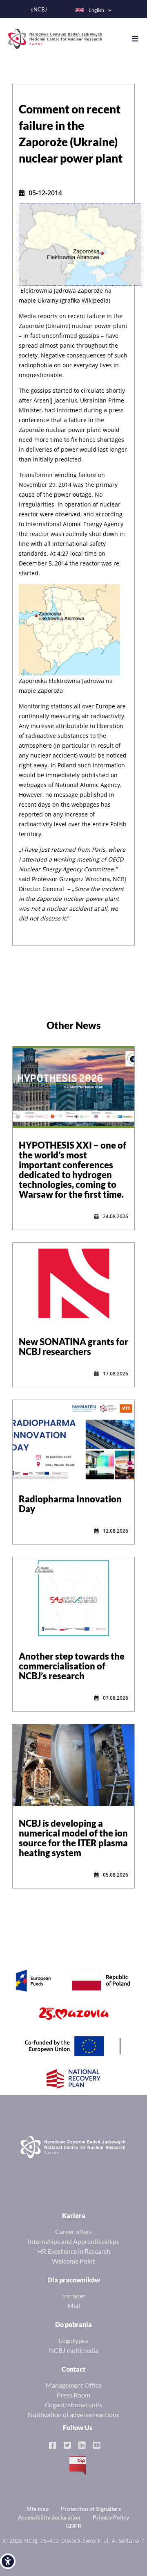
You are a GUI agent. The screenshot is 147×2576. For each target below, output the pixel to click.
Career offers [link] (73, 2231)
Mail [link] (74, 2306)
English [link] (96, 10)
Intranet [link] (74, 2296)
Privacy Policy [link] (111, 2517)
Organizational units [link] (74, 2405)
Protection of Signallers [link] (91, 2509)
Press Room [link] (73, 2395)
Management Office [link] (74, 2385)
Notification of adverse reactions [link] (73, 2414)
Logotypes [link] (73, 2340)
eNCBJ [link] (39, 10)
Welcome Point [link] (73, 2261)
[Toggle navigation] (139, 39)
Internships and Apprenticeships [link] (73, 2241)
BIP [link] (78, 2465)
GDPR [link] (73, 2526)
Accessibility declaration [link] (49, 2517)
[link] (8, 2561)
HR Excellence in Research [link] (74, 2251)
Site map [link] (38, 2509)
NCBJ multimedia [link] (74, 2350)
